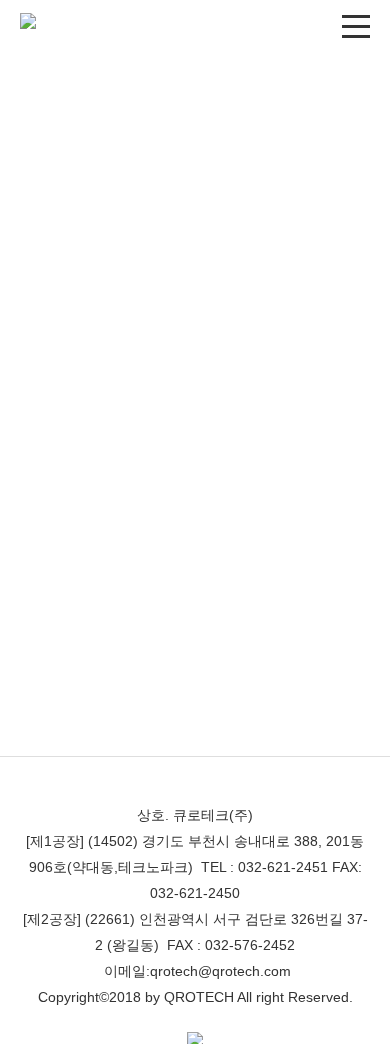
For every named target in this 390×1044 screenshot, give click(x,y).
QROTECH (199, 997)
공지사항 (78, 192)
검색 (351, 277)
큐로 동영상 (311, 192)
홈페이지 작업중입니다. (109, 358)
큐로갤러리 (195, 192)
